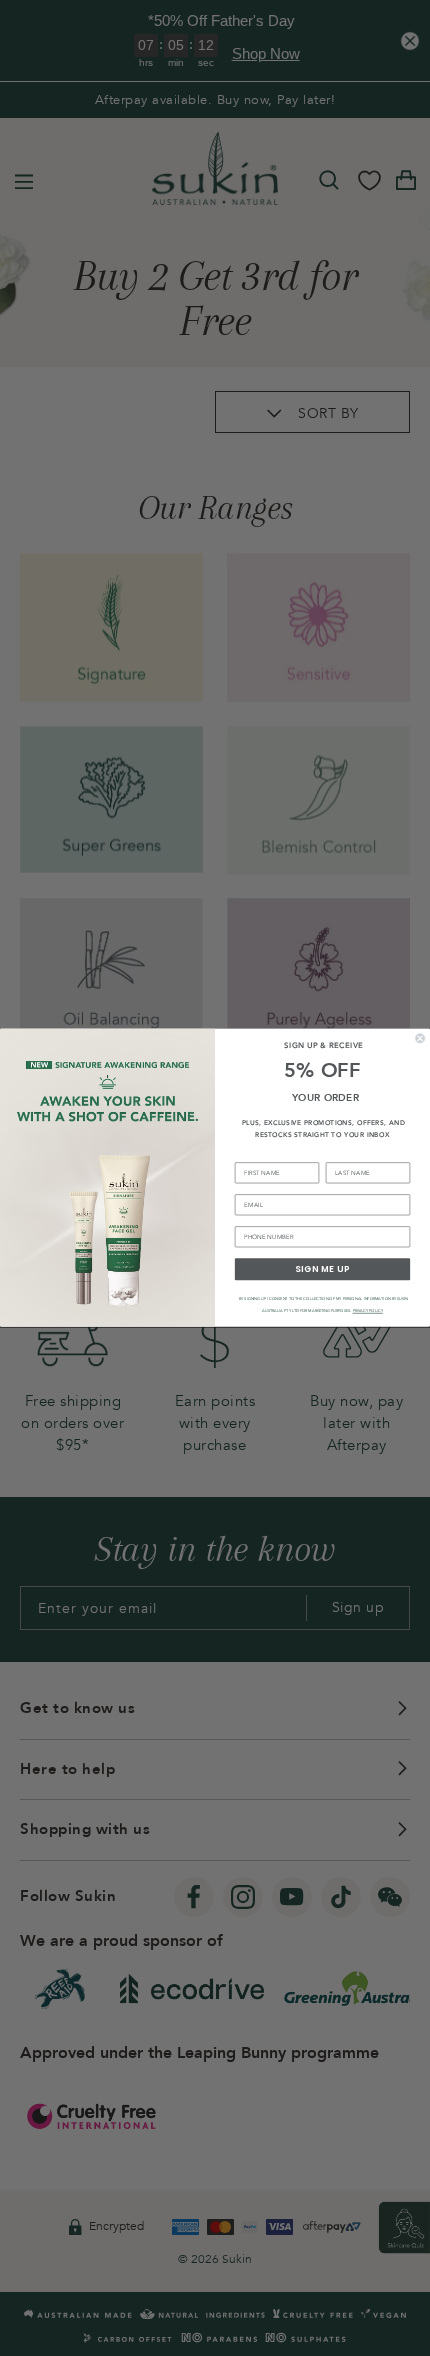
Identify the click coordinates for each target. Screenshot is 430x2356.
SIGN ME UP (322, 1269)
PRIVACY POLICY (368, 1312)
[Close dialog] (420, 1038)
